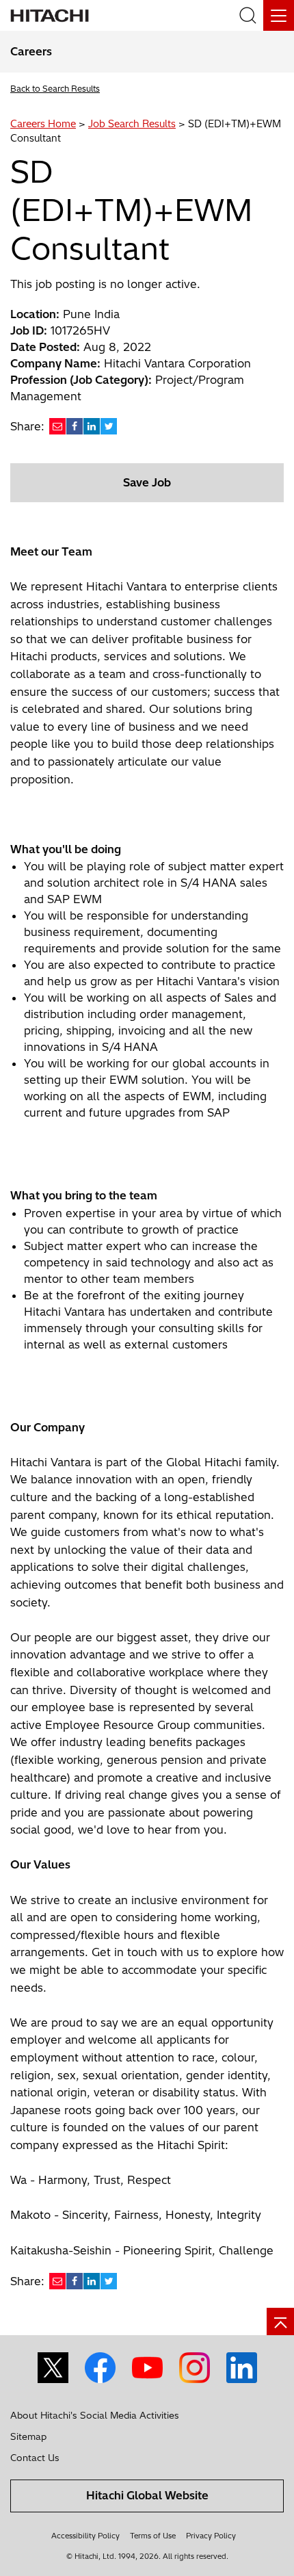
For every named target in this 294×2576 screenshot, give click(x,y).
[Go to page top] (280, 2321)
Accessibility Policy (85, 2536)
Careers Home (43, 124)
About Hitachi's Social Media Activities (95, 2415)
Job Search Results (132, 124)
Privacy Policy (211, 2536)
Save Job (147, 482)
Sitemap (28, 2436)
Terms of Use (153, 2536)
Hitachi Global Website (147, 2495)
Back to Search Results (55, 89)
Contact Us (35, 2458)
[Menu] (279, 15)
